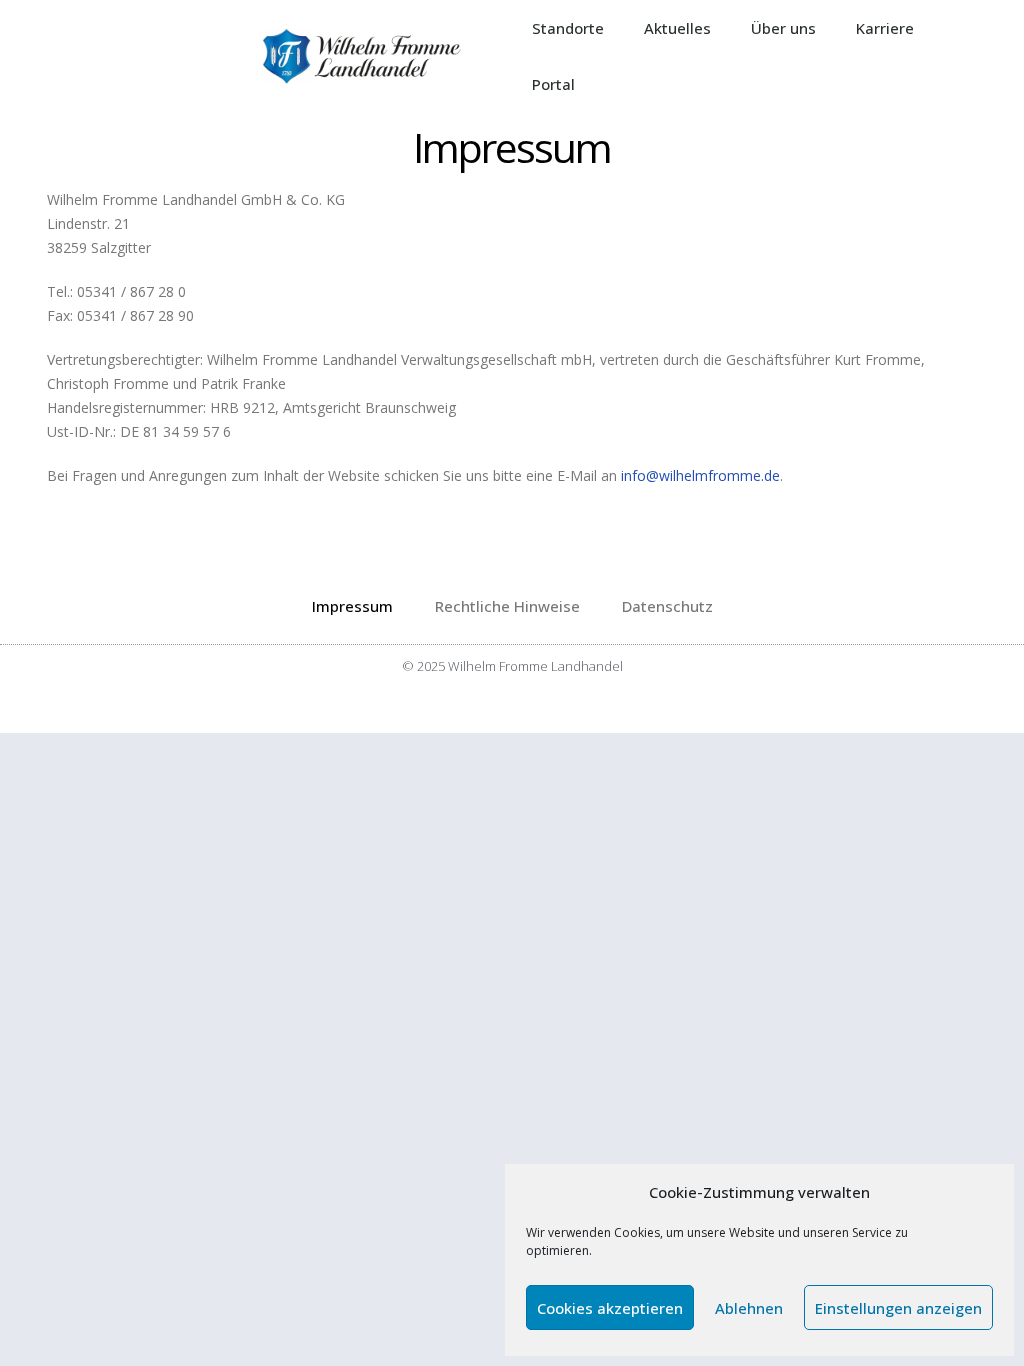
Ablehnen (749, 1308)
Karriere (885, 28)
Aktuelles (677, 28)
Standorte (568, 28)
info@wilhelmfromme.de (700, 475)
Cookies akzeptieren (610, 1308)
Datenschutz (667, 606)
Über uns (783, 28)
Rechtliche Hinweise (507, 606)
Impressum (352, 606)
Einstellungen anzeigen (898, 1308)
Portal (553, 84)
